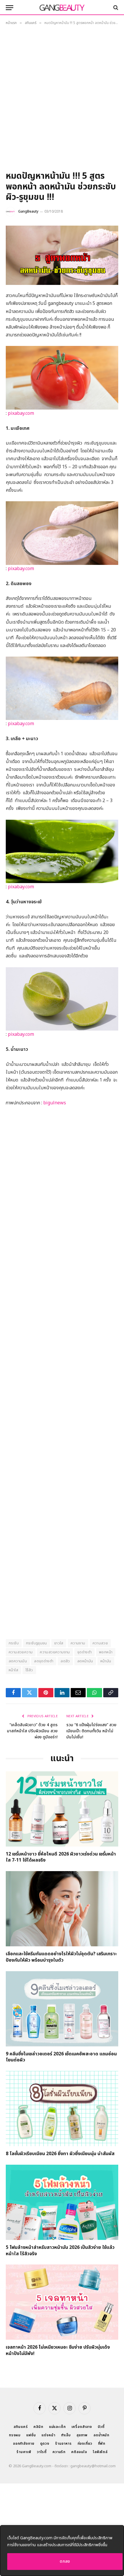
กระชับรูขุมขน (36, 1643)
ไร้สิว (29, 1670)
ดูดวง (45, 2444)
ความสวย (100, 1643)
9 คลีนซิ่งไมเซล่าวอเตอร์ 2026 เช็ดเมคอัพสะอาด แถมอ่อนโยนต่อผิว (61, 2057)
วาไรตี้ (42, 2452)
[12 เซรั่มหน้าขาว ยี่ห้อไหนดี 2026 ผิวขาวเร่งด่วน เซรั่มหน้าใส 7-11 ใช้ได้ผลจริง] (62, 1809)
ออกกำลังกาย (24, 2444)
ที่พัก (102, 2444)
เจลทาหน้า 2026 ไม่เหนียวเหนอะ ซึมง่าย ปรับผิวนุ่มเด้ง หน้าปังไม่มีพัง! (58, 2350)
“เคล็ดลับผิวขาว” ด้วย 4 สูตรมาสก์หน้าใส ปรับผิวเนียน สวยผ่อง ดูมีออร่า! (32, 1731)
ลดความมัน (18, 1661)
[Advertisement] (62, 100)
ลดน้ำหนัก (101, 2435)
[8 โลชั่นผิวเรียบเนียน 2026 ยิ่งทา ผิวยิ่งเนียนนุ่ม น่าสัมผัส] (62, 2109)
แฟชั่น (31, 2435)
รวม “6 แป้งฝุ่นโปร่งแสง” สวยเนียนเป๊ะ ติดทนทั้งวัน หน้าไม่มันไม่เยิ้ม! (91, 1731)
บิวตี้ (101, 2427)
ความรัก (59, 2452)
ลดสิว (65, 1661)
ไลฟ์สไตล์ (100, 2452)
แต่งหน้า (48, 2435)
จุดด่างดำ (84, 1652)
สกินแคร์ (21, 2427)
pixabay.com (20, 413)
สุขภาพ (82, 2435)
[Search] (115, 8)
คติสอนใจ (79, 2452)
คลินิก (38, 2427)
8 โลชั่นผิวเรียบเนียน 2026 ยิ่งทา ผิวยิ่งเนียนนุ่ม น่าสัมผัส (60, 2154)
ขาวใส (59, 1643)
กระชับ (14, 1643)
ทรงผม (15, 2435)
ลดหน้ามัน (85, 1661)
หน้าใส (13, 1670)
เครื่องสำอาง (82, 2427)
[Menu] (10, 8)
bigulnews (55, 1103)
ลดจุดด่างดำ (44, 1661)
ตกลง (65, 2561)
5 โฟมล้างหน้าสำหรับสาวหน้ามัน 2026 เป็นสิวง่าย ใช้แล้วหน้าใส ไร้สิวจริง (60, 2251)
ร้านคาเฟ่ (24, 2452)
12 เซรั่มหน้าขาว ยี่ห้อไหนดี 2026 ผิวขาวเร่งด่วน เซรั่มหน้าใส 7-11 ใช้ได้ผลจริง (61, 1857)
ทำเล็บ (66, 2435)
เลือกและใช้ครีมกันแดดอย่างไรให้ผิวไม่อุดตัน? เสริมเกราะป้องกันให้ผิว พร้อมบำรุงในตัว (61, 1957)
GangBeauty (28, 211)
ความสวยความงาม (55, 1652)
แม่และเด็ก (57, 2427)
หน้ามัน (106, 1661)
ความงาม (78, 1643)
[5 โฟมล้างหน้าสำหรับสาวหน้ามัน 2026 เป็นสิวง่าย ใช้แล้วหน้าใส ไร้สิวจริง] (62, 2202)
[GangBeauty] (62, 8)
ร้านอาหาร (63, 2444)
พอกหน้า (106, 1652)
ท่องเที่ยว (85, 2444)
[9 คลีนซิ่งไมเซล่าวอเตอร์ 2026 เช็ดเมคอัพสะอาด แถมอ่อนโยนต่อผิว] (62, 2009)
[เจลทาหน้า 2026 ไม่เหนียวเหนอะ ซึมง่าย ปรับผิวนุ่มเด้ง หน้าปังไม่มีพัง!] (62, 2302)
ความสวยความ (21, 1652)
